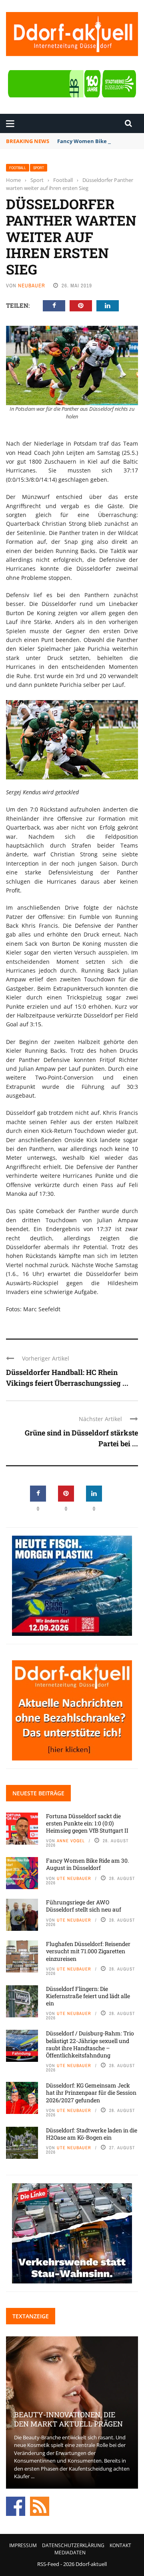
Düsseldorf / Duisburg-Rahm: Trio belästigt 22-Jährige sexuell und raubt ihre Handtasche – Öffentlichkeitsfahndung (90, 2044)
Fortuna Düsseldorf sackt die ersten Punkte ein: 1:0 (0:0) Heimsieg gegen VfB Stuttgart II (87, 1823)
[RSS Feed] (40, 2505)
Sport (39, 168)
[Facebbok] (16, 2505)
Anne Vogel (71, 1841)
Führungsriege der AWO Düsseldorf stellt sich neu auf (84, 1906)
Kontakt (120, 2545)
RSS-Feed (48, 2564)
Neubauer (32, 286)
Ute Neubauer (74, 1878)
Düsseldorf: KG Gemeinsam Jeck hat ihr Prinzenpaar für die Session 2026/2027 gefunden (91, 2092)
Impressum (23, 2545)
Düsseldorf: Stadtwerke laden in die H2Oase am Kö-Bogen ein (92, 2134)
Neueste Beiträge (38, 1793)
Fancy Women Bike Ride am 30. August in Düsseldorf (87, 1864)
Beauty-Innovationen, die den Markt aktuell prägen (68, 2419)
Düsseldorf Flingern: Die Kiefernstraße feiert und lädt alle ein (88, 1996)
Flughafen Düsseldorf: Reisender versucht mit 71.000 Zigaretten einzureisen (88, 1951)
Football (18, 168)
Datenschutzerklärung (73, 2545)
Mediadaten (70, 2553)
